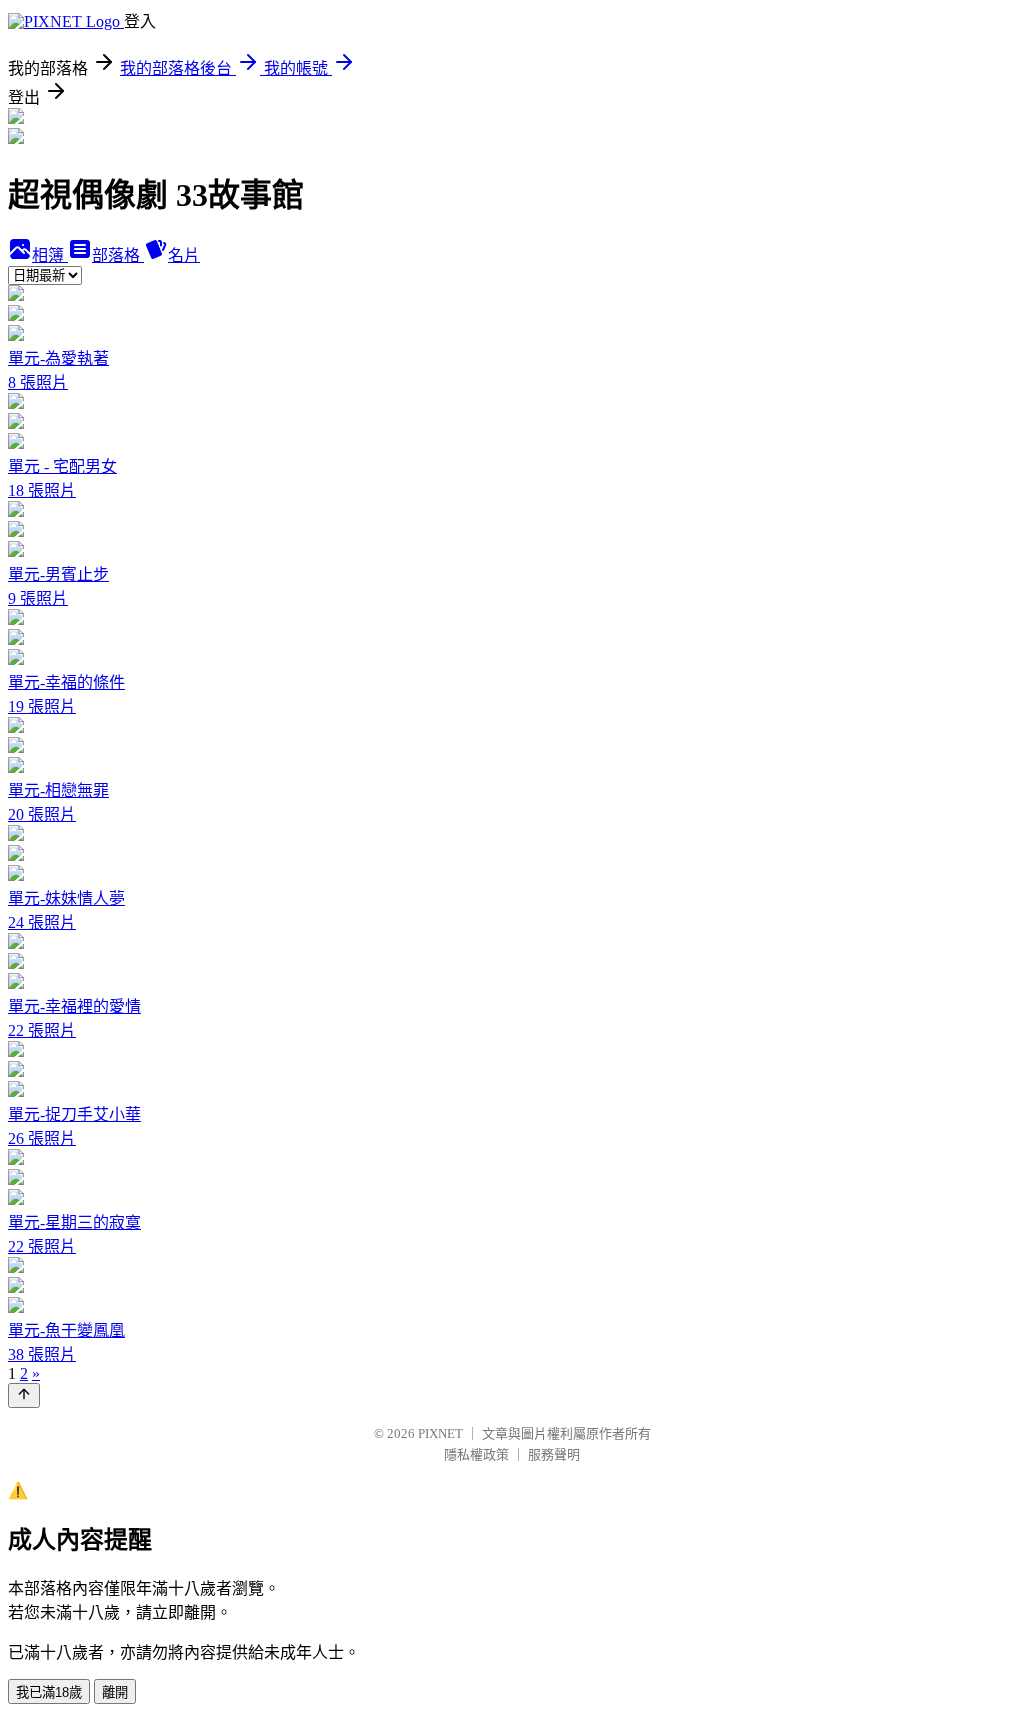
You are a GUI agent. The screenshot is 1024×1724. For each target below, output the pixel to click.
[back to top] (24, 1395)
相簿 (50, 255)
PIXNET (440, 1433)
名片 (184, 255)
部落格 (118, 255)
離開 (115, 1692)
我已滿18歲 (49, 1692)
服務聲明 (554, 1454)
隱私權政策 (476, 1454)
